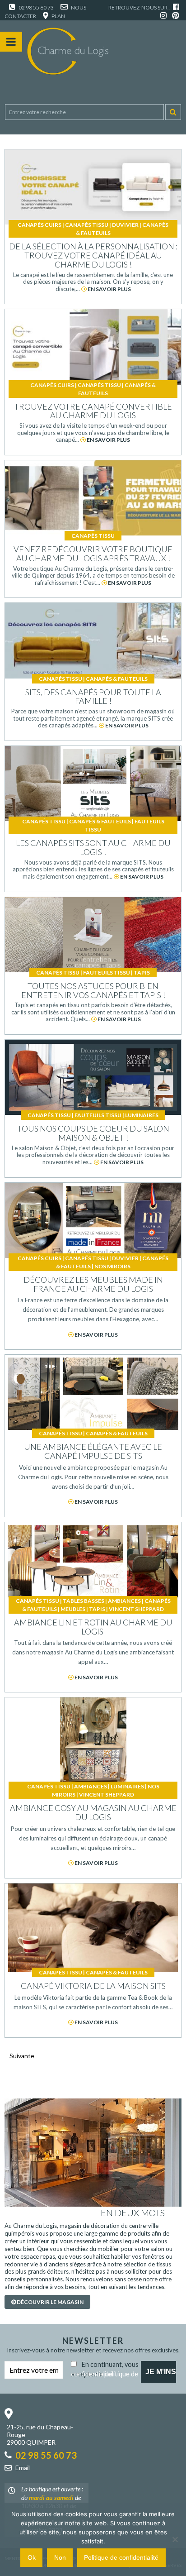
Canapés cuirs (40, 225)
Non (60, 2557)
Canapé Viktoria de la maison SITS (93, 1986)
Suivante (22, 2056)
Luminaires (142, 1115)
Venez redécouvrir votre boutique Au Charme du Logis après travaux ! (93, 554)
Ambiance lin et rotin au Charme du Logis (93, 1627)
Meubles (73, 1609)
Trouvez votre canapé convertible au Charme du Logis (93, 411)
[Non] (175, 2539)
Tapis (142, 973)
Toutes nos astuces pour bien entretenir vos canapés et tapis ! (93, 990)
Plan (58, 16)
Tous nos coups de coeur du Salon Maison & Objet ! (93, 1133)
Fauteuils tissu (107, 973)
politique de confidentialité (105, 2374)
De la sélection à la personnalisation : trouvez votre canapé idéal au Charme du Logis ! (93, 255)
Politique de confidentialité (121, 2557)
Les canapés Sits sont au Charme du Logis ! (93, 847)
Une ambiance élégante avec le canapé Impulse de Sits (93, 1451)
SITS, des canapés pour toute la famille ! (93, 697)
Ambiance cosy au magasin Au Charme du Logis (93, 1812)
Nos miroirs (112, 1266)
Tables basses (84, 1601)
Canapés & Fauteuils (117, 679)
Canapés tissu (87, 225)
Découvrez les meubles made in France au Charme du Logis (93, 1284)
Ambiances (124, 1601)
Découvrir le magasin (50, 2302)
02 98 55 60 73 (36, 7)
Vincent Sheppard (136, 1609)
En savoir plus (109, 289)
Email (23, 2468)
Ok (32, 2557)
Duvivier (125, 225)
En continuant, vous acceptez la (105, 2368)
